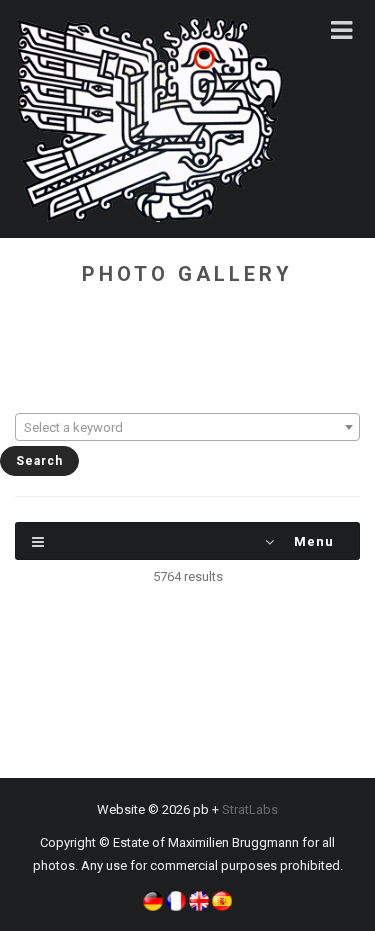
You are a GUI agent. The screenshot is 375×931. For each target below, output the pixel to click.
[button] (153, 899)
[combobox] (187, 427)
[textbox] (187, 428)
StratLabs (250, 809)
